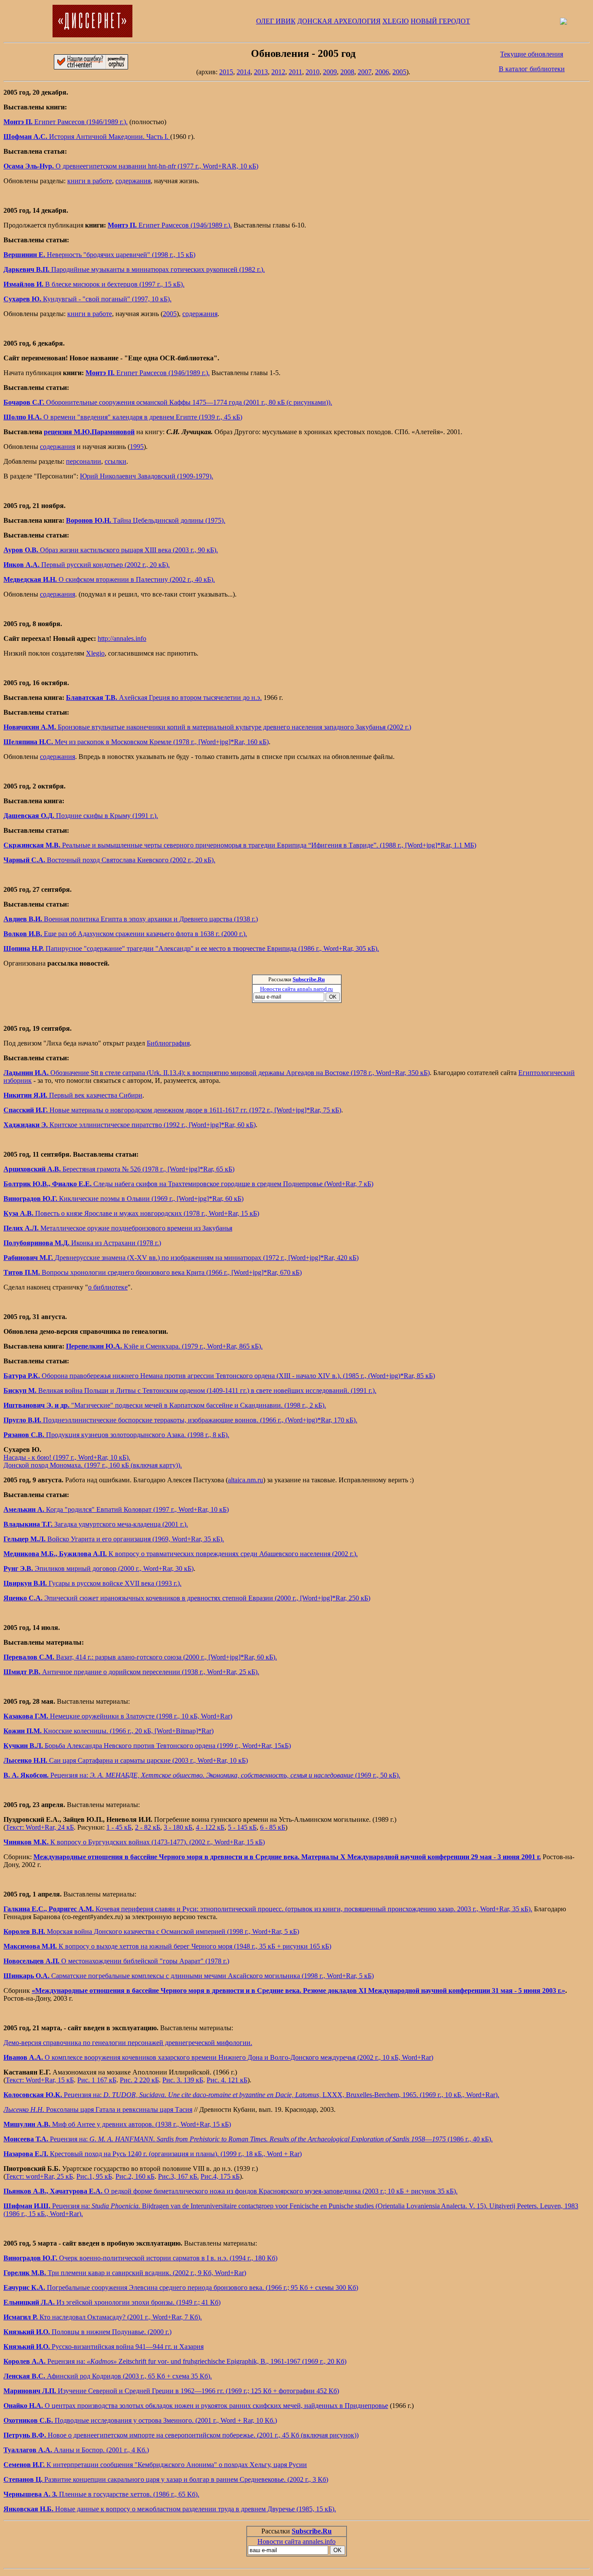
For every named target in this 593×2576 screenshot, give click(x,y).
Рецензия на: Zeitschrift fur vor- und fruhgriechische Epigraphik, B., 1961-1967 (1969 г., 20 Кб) (175, 2361)
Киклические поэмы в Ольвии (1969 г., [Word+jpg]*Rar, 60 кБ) (124, 1199)
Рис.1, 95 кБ (94, 2176)
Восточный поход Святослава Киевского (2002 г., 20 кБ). (109, 860)
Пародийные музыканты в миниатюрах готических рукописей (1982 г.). (134, 269)
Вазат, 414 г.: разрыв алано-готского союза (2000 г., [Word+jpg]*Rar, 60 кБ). (140, 1657)
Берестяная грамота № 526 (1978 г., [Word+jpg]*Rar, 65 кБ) (119, 1169)
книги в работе (90, 181)
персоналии (84, 461)
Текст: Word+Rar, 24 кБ (40, 1827)
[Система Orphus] (91, 67)
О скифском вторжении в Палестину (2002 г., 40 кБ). (109, 579)
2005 (399, 72)
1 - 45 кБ (119, 1827)
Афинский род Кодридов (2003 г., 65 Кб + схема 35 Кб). (108, 2376)
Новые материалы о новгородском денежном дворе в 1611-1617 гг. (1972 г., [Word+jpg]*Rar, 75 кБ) (172, 1110)
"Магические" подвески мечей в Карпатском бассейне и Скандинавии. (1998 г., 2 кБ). (165, 1405)
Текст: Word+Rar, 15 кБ (40, 2080)
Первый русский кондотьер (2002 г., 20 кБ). (87, 565)
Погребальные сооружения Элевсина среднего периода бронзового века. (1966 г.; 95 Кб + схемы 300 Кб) (181, 2287)
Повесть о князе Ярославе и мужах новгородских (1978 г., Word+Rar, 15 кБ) (131, 1213)
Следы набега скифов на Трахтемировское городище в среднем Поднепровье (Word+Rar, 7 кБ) (188, 1184)
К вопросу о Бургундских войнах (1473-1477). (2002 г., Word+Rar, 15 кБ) (134, 1842)
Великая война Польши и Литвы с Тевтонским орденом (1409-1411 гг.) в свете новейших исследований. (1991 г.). (190, 1390)
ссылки (115, 461)
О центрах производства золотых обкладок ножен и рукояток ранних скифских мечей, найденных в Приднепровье (196, 2406)
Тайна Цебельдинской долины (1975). (146, 520)
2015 (226, 72)
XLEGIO (396, 21)
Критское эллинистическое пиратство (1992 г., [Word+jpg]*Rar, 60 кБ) (130, 1125)
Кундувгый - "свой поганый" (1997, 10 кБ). (87, 299)
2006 (382, 72)
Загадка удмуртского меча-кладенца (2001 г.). (96, 1524)
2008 (347, 72)
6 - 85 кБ (273, 1827)
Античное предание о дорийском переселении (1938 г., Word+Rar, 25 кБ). (131, 1672)
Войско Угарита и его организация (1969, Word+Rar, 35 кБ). (114, 1539)
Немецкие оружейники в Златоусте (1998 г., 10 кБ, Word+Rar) (118, 1716)
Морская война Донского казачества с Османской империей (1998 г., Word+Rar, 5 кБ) (151, 1931)
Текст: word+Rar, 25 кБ (39, 2176)
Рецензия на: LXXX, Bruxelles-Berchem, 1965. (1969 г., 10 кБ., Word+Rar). (251, 2095)
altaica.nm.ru (245, 1480)
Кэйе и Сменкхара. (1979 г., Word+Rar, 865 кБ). (164, 1346)
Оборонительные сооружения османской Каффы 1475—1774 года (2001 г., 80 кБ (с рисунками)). (168, 402)
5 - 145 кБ (242, 1827)
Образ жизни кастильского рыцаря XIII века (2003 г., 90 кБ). (111, 550)
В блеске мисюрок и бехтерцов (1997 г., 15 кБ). (94, 284)
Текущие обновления (532, 54)
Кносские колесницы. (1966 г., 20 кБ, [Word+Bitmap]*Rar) (109, 1731)
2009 (330, 72)
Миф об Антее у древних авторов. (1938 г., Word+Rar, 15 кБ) (117, 2124)
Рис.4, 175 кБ (220, 2176)
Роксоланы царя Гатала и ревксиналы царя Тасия (98, 2109)
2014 (244, 72)
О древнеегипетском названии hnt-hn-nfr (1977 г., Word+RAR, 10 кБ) (131, 166)
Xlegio (95, 653)
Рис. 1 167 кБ (97, 2080)
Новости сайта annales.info (296, 2541)
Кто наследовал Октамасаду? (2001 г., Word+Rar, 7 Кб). (103, 2317)
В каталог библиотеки (532, 69)
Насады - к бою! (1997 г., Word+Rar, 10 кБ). (67, 1457)
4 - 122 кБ (210, 1827)
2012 (278, 72)
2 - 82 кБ (148, 1827)
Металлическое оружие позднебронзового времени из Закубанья (118, 1228)
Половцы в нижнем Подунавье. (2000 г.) (87, 2332)
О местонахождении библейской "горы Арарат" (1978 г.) (116, 1961)
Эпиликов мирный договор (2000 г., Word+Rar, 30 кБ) (99, 1568)
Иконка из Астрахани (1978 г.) (82, 1243)
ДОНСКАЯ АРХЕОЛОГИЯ (339, 21)
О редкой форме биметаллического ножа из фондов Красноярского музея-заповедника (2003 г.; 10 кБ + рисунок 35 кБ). (231, 2191)
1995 (137, 447)
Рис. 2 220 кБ (139, 2080)
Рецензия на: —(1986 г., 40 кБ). (248, 2139)
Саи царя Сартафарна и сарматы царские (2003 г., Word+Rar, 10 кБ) (126, 1760)
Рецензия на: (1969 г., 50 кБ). (202, 1775)
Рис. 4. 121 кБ (227, 2080)
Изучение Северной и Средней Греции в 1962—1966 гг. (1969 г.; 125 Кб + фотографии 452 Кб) (171, 2391)
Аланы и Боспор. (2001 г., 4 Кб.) (76, 2450)
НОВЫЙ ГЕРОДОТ (440, 21)
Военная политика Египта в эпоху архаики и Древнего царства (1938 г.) (131, 919)
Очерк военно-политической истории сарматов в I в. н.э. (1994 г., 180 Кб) (140, 2258)
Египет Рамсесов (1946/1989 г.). (66, 122)
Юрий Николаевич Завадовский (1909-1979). (147, 476)
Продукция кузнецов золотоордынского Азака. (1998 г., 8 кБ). (116, 1435)
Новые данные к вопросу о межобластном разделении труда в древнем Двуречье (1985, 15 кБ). (170, 2509)
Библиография (168, 1043)
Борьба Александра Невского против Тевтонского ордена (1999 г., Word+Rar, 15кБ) (147, 1746)
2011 (295, 72)
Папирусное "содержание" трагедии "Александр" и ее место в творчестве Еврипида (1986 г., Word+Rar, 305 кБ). (191, 948)
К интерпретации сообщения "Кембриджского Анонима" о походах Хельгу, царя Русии (155, 2465)
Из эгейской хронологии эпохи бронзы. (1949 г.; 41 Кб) (112, 2302)
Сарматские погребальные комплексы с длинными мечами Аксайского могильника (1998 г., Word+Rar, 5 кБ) (189, 1976)
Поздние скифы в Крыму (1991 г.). (81, 816)
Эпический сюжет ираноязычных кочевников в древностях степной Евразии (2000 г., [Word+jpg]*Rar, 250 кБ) (187, 1598)
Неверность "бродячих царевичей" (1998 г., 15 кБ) (99, 255)
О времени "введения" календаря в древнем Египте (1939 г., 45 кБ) (123, 417)
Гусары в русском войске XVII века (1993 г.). (92, 1583)
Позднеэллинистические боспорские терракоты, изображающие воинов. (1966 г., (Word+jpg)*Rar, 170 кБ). (180, 1420)
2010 (313, 72)
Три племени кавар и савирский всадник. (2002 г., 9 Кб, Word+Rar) (125, 2273)
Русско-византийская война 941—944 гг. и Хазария (104, 2347)
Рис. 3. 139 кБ (183, 2080)
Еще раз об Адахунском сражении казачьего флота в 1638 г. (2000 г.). (125, 934)
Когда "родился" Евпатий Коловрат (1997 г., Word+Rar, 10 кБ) (116, 1509)
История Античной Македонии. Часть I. (87, 137)
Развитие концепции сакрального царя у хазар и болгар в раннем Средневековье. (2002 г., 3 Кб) (166, 2479)
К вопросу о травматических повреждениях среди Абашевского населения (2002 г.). (181, 1554)
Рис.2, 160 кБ (135, 2176)
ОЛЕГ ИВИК (276, 21)
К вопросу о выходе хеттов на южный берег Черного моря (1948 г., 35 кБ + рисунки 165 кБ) (167, 1946)
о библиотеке (108, 1287)
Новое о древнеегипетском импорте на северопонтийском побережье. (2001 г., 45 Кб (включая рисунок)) (181, 2435)
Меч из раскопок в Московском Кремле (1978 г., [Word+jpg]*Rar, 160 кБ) (136, 742)
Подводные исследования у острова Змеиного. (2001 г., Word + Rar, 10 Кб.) (140, 2420)
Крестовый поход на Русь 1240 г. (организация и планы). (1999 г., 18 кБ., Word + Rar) (153, 2154)
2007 (365, 72)
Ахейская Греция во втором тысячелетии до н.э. (164, 698)
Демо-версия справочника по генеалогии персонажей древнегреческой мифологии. (128, 2043)
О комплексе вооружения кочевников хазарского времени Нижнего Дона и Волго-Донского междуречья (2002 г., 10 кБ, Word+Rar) (218, 2057)
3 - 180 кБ (178, 1827)
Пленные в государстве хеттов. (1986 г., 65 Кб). (101, 2494)
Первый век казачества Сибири (73, 1095)
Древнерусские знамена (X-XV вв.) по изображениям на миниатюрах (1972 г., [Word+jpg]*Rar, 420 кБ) (181, 1258)
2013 (261, 72)
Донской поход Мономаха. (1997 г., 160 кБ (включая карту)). (93, 1465)
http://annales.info (122, 638)
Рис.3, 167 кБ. (178, 2176)
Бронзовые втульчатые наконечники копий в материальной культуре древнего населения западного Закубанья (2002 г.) (207, 727)
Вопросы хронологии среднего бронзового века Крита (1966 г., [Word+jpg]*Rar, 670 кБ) (153, 1272)
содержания (133, 181)
